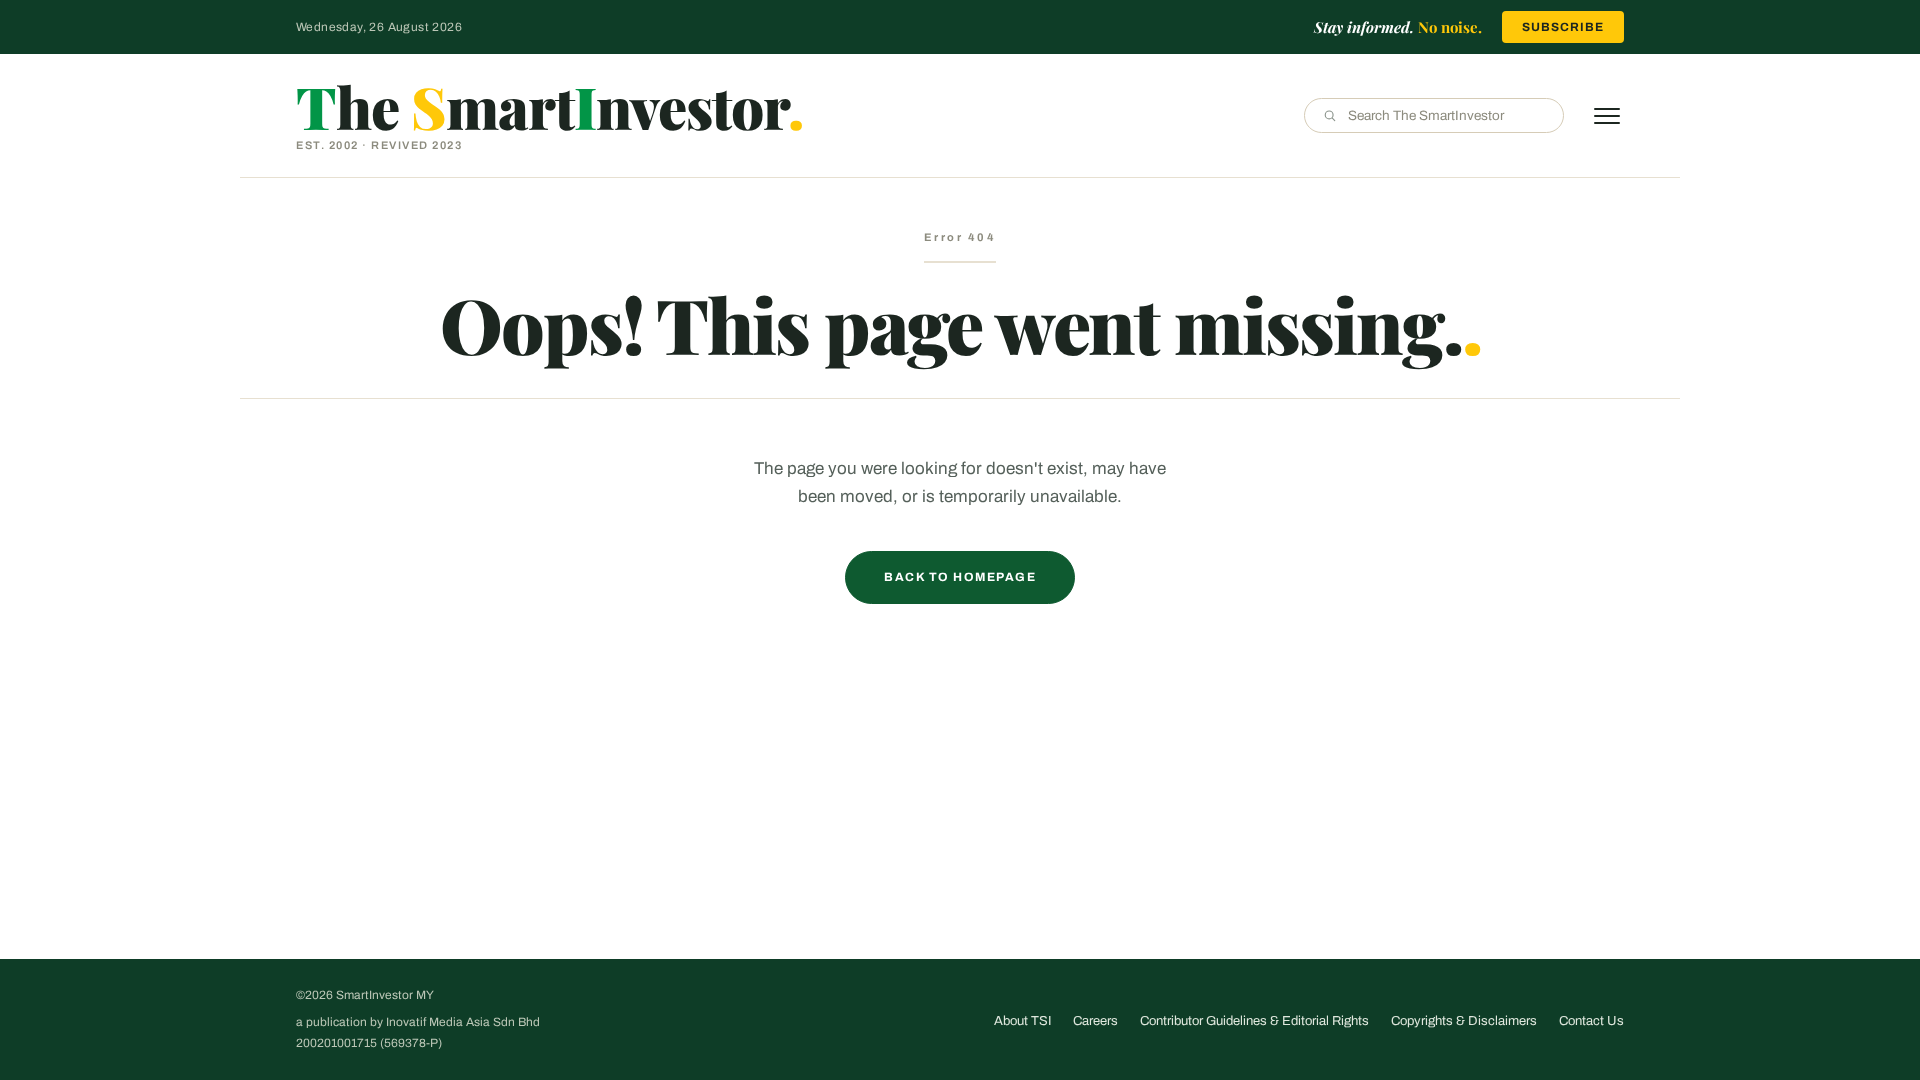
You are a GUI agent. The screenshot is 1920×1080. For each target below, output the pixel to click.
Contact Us (1591, 1021)
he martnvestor (549, 106)
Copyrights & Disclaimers (1464, 1021)
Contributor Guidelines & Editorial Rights (1254, 1021)
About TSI (1022, 1021)
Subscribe (1563, 27)
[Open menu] (1607, 116)
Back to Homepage (960, 577)
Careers (1095, 1021)
